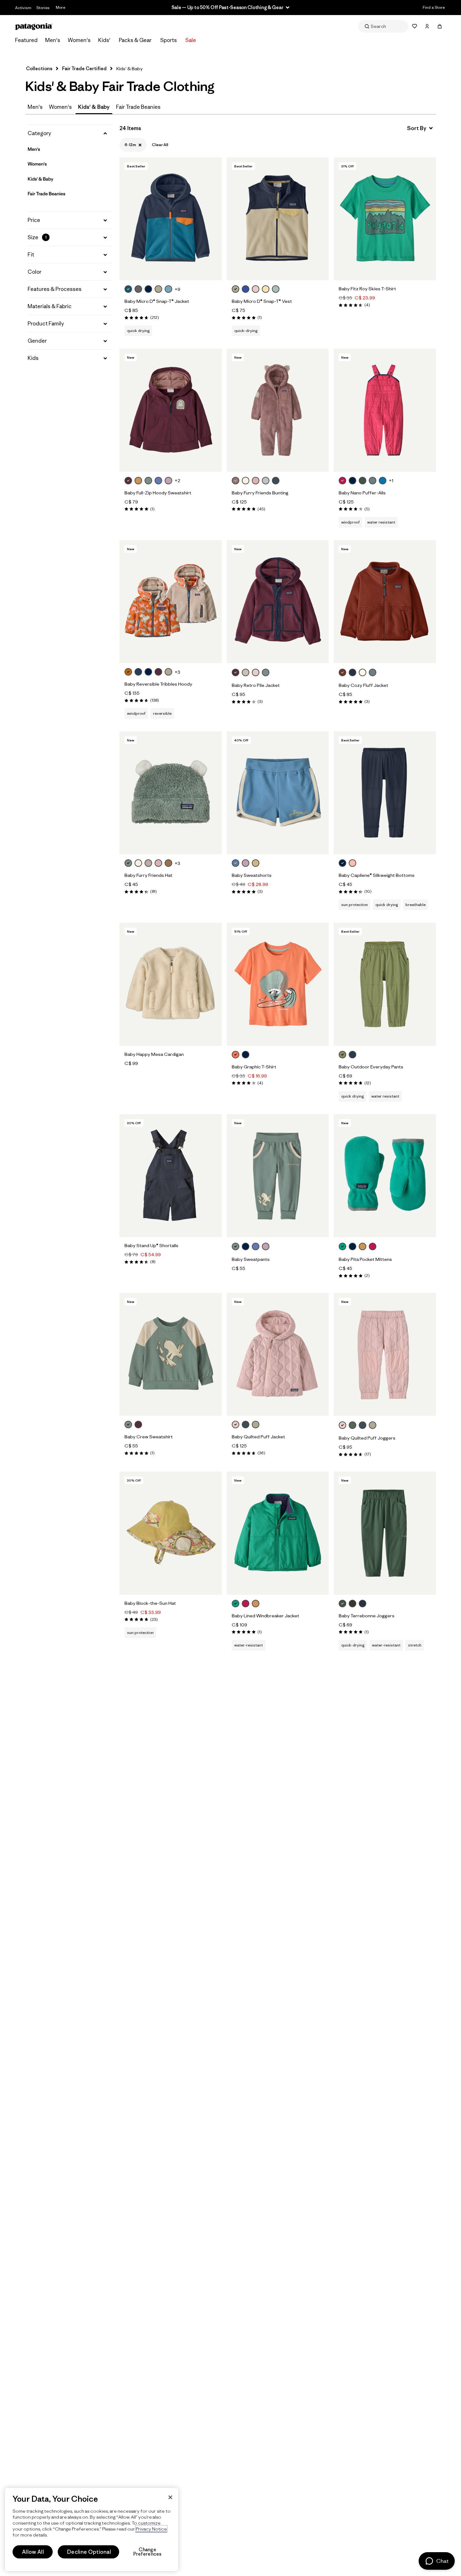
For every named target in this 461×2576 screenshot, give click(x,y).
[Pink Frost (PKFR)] (256, 289)
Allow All (33, 2552)
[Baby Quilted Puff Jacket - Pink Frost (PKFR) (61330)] (278, 1354)
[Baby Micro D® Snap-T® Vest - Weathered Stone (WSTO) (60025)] (278, 219)
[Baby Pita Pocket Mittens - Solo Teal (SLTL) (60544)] (385, 1176)
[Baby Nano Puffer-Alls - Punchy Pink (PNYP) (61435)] (385, 410)
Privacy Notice (151, 2529)
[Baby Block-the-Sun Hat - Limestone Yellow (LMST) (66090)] (171, 1533)
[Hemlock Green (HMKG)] (352, 1425)
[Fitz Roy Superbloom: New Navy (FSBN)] (246, 1055)
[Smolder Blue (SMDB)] (352, 672)
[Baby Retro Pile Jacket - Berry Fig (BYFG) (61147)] (278, 602)
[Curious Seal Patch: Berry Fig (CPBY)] (128, 481)
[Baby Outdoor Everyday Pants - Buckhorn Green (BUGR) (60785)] (385, 984)
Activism (23, 8)
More (61, 7)
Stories (43, 8)
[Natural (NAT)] (363, 672)
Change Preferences (148, 2552)
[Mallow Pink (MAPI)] (256, 481)
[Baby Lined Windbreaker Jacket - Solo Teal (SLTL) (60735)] (278, 1533)
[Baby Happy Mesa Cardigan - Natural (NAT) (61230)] (171, 984)
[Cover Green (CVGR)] (148, 481)
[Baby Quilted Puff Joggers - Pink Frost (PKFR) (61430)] (385, 1354)
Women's (79, 40)
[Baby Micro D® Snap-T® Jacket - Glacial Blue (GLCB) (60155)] (171, 219)
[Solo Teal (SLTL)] (342, 1246)
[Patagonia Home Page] (34, 26)
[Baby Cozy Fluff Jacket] (380, 673)
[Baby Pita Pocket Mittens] (380, 1247)
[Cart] (440, 26)
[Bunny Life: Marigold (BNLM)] (128, 672)
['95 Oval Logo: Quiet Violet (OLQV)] (168, 481)
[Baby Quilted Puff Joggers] (380, 1426)
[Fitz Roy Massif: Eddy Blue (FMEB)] (246, 289)
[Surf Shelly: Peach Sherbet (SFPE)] (236, 1055)
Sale (191, 40)
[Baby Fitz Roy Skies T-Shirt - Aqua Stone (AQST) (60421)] (385, 219)
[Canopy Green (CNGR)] (363, 481)
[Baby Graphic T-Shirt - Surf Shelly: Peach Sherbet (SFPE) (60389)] (278, 984)
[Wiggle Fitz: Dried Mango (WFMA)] (138, 481)
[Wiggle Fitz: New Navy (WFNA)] (246, 1246)
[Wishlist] (415, 26)
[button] (70, 133)
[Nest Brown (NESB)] (168, 863)
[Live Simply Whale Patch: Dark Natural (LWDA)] (246, 672)
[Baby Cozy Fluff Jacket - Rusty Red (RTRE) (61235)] (385, 602)
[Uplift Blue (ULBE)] (383, 481)
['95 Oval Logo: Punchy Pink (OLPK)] (246, 1604)
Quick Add (171, 269)
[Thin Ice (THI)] (276, 289)
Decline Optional (89, 2552)
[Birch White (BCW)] (246, 481)
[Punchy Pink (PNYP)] (342, 481)
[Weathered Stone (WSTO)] (158, 289)
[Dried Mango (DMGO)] (363, 1246)
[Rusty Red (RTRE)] (342, 672)
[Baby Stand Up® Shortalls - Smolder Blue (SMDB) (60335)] (171, 1176)
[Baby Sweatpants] (273, 1247)
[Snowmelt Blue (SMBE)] (168, 289)
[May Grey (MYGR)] (138, 289)
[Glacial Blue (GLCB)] (128, 289)
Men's (53, 40)
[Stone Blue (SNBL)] (138, 672)
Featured (26, 40)
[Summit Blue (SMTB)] (276, 481)
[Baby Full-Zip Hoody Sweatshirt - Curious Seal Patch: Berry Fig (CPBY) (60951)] (171, 410)
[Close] (170, 2497)
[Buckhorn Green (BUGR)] (342, 1055)
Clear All (160, 145)
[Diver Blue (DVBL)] (158, 481)
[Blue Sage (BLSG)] (373, 481)
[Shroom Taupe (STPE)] (148, 863)
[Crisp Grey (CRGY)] (266, 481)
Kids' (104, 40)
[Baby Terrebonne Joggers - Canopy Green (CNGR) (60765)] (385, 1533)
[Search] (383, 26)
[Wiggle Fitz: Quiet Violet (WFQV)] (246, 863)
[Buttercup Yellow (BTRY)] (266, 289)
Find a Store (434, 7)
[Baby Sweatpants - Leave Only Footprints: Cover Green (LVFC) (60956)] (278, 1176)
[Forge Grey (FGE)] (352, 1604)
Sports (169, 40)
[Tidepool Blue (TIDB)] (352, 1055)
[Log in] (427, 26)
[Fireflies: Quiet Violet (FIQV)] (266, 1246)
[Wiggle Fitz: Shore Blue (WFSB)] (236, 863)
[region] (92, 2529)
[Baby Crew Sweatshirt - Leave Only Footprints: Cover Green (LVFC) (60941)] (171, 1354)
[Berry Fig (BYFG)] (158, 672)
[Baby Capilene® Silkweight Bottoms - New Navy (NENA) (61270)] (385, 793)
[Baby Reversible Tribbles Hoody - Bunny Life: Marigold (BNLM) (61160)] (171, 602)
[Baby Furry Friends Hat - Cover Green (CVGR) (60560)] (171, 793)
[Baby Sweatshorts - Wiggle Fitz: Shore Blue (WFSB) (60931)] (278, 793)
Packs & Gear (135, 40)
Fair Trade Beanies (138, 107)
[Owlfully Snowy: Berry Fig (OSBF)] (138, 1425)
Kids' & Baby (40, 179)
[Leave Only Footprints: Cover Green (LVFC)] (236, 1246)
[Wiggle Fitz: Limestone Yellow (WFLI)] (256, 863)
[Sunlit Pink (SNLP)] (352, 863)
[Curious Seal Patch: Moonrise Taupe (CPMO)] (236, 481)
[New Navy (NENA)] (148, 289)
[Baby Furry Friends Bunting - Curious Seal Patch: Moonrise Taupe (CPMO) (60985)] (278, 410)
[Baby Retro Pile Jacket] (273, 673)
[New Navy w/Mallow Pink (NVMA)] (148, 672)
